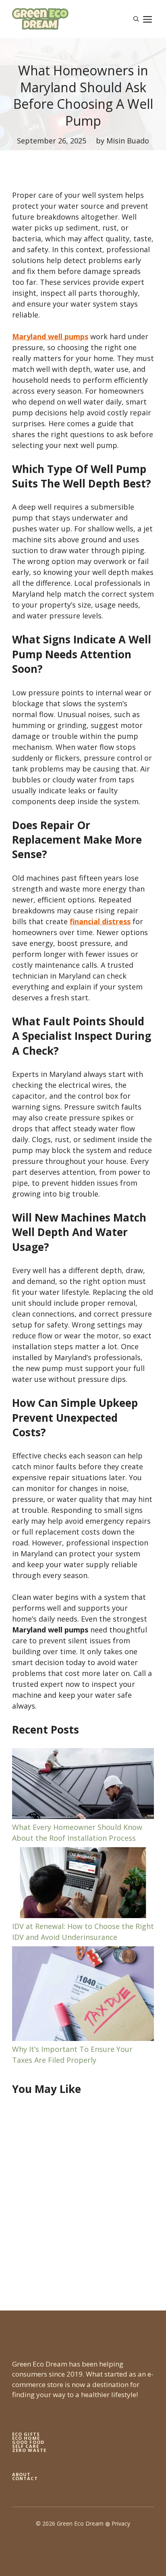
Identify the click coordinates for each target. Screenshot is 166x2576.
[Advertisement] (83, 2195)
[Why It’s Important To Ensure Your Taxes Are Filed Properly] (83, 1995)
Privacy (121, 2523)
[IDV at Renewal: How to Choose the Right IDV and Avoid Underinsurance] (83, 1884)
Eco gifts (26, 2434)
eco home (26, 2438)
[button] (136, 19)
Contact (25, 2478)
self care (26, 2446)
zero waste (29, 2450)
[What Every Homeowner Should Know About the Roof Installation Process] (83, 1785)
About (22, 2474)
